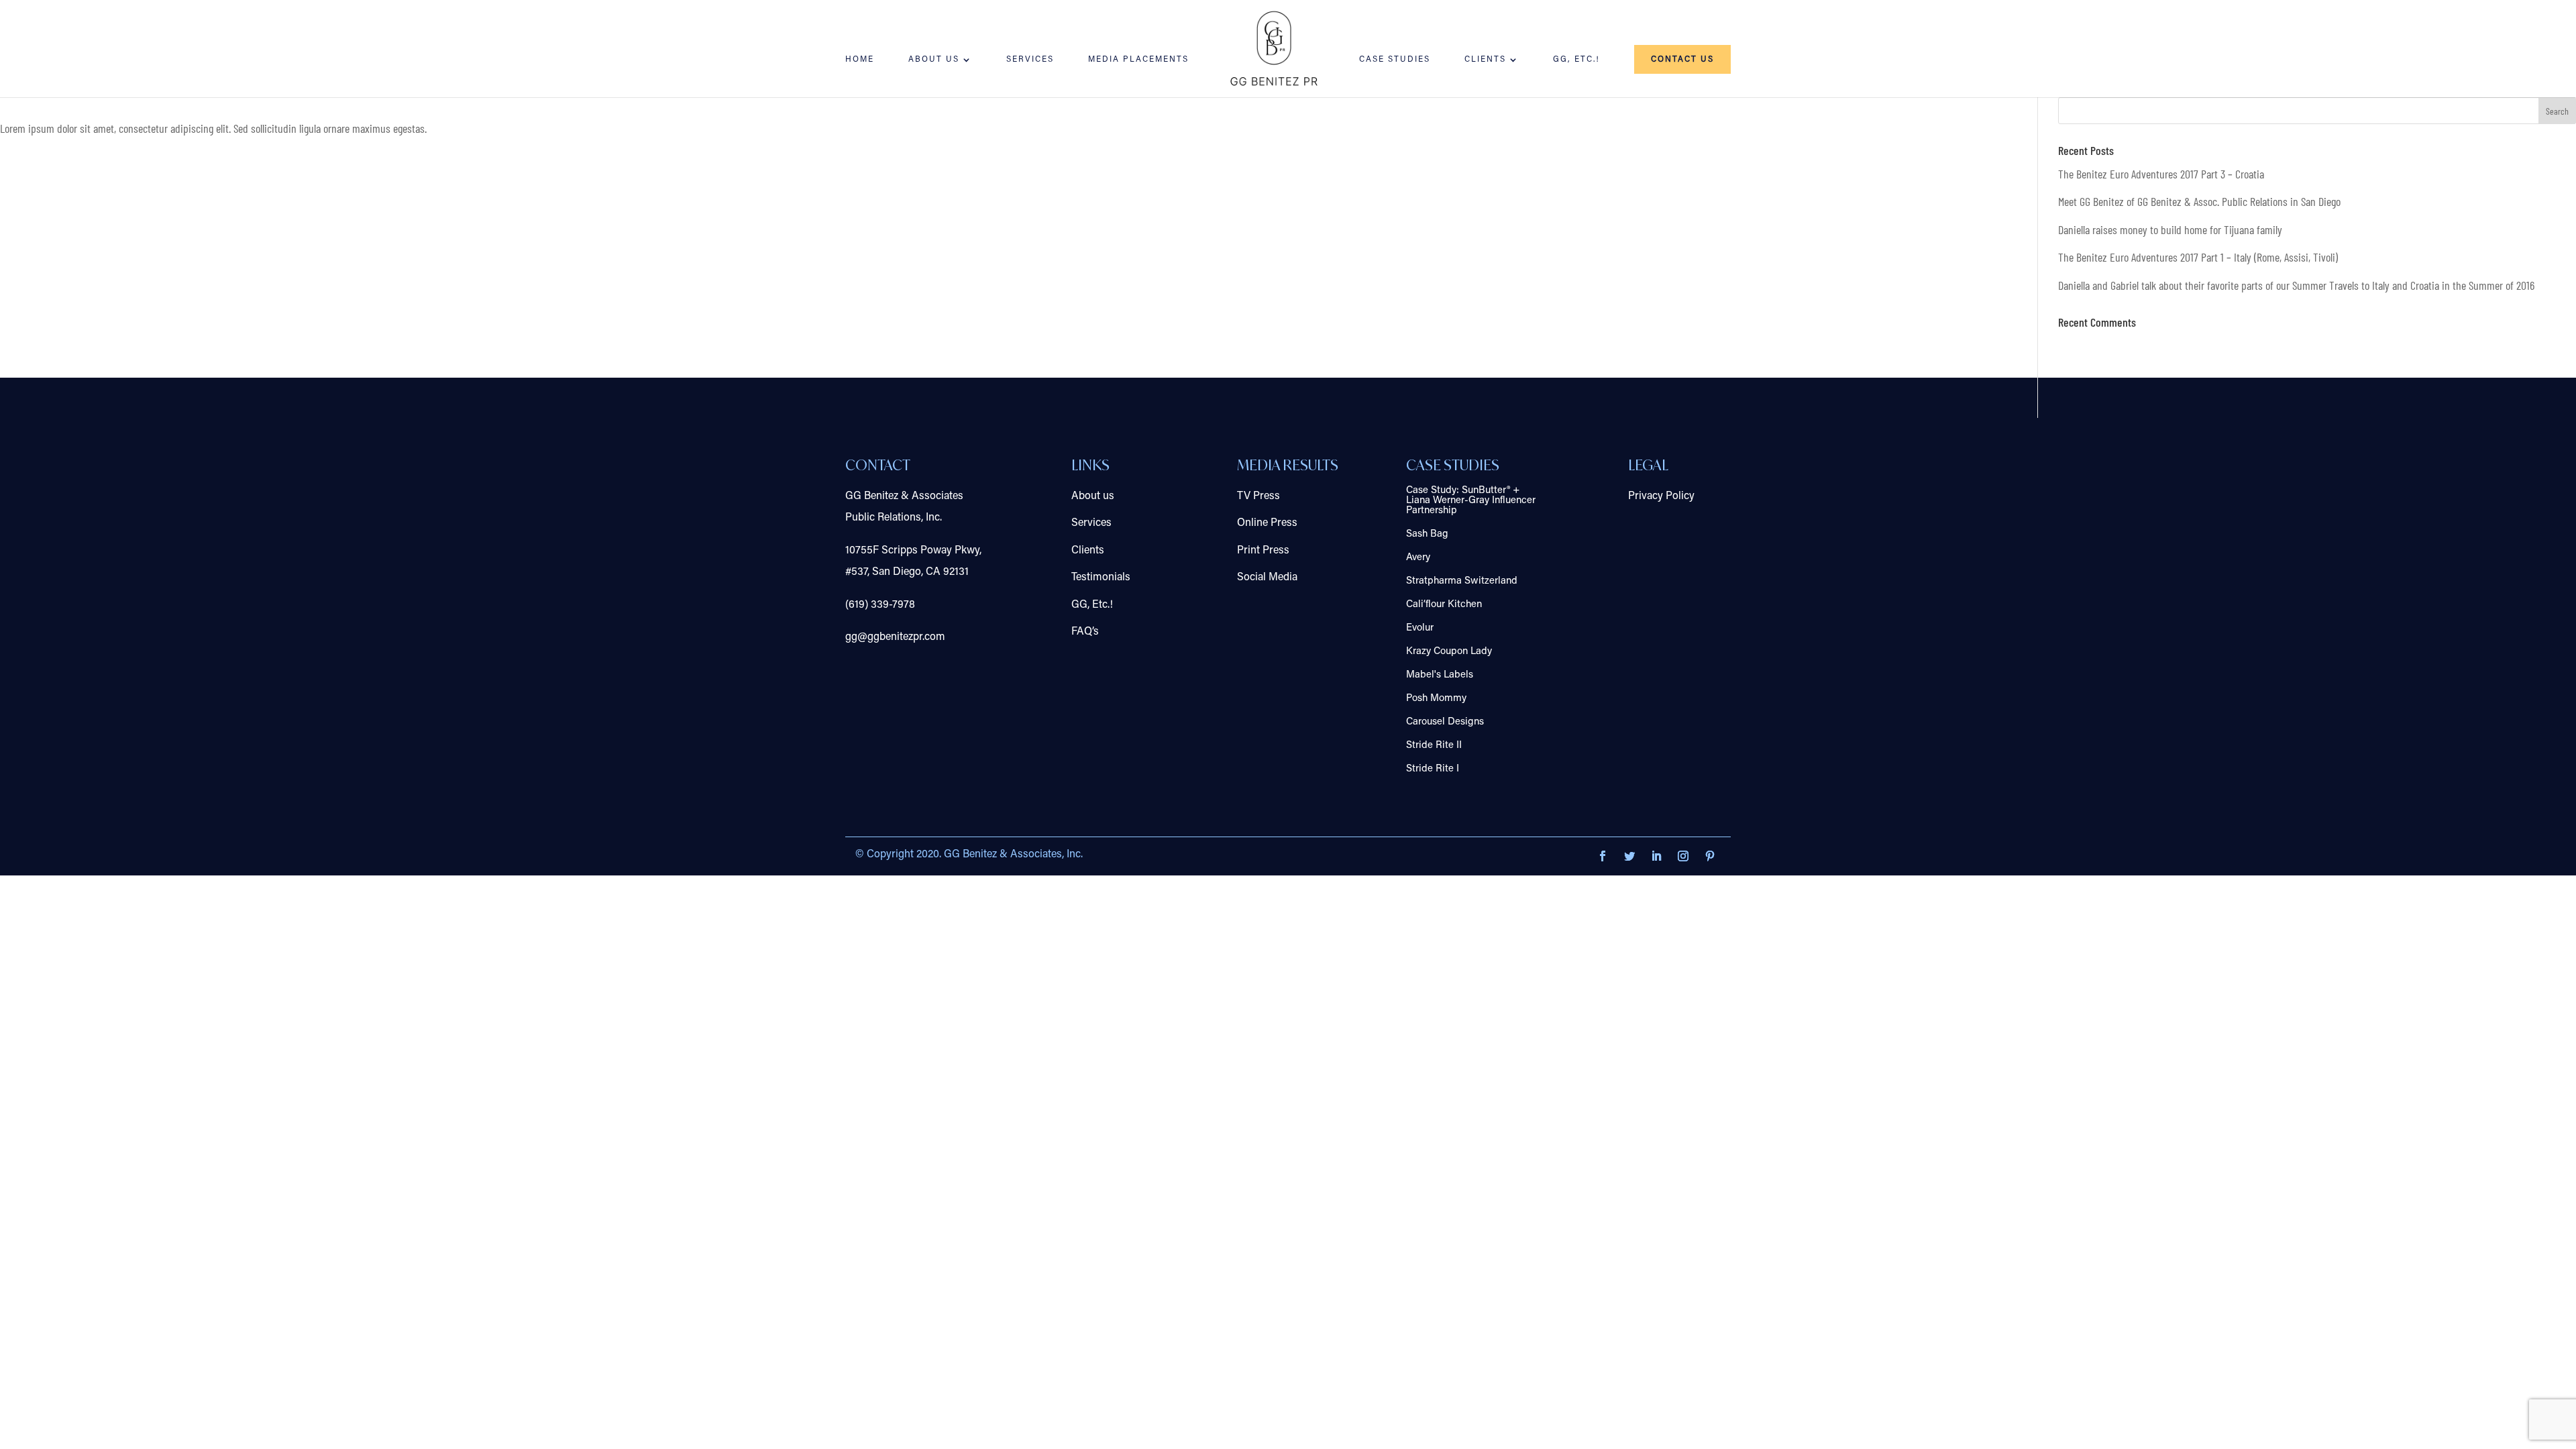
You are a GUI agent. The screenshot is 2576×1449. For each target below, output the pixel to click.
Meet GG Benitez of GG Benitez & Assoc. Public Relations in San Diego (2199, 201)
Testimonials (1101, 578)
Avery (1418, 558)
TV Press (1258, 496)
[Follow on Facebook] (1603, 856)
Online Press (1267, 523)
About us (1093, 496)
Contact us (1682, 60)
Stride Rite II (1434, 746)
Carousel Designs (1445, 722)
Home (860, 60)
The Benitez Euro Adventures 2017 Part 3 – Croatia (2161, 174)
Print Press (1263, 551)
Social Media (1267, 578)
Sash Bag (1427, 534)
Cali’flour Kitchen (1444, 605)
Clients (1485, 60)
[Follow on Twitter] (1629, 856)
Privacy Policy (1661, 496)
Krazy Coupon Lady (1449, 652)
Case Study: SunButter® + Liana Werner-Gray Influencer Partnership (1471, 501)
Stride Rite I (1433, 769)
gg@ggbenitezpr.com (895, 637)
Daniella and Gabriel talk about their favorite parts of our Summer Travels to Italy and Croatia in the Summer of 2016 (2296, 285)
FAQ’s (1085, 632)
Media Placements (1138, 60)
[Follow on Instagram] (1683, 856)
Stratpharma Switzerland (1462, 581)
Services (1030, 60)
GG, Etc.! (1576, 60)
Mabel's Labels (1440, 675)
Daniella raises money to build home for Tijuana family (2170, 229)
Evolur (1420, 628)
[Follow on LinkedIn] (1656, 856)
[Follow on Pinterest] (1710, 856)
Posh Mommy (1436, 699)
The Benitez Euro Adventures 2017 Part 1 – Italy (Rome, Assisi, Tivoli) (2198, 257)
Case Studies (1395, 60)
